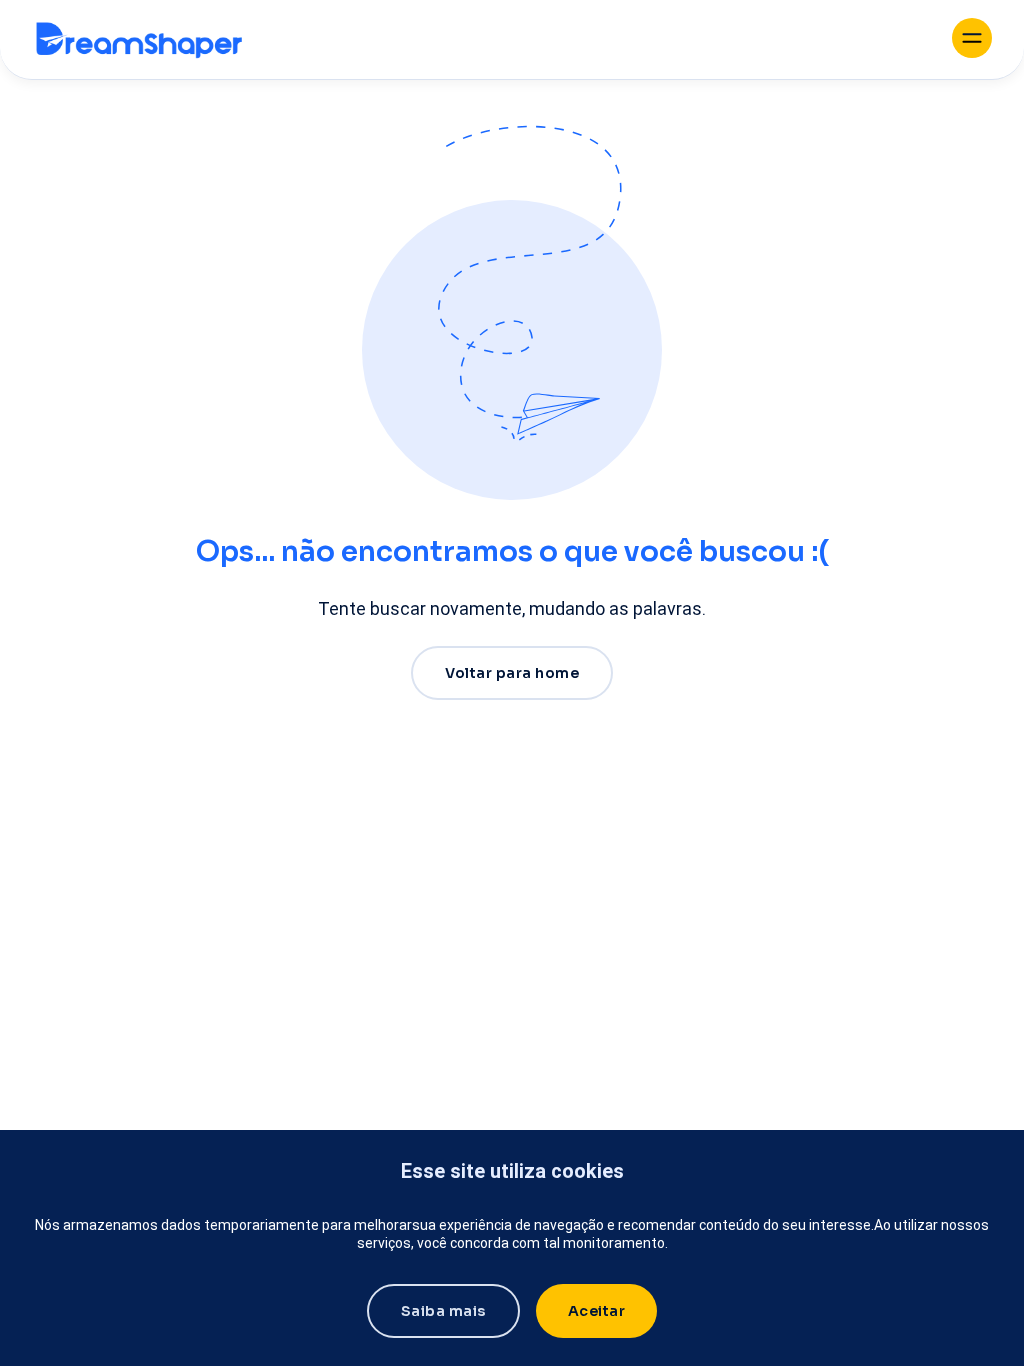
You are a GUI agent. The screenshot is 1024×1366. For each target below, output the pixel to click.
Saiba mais (443, 1311)
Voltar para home (512, 673)
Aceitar (597, 1311)
